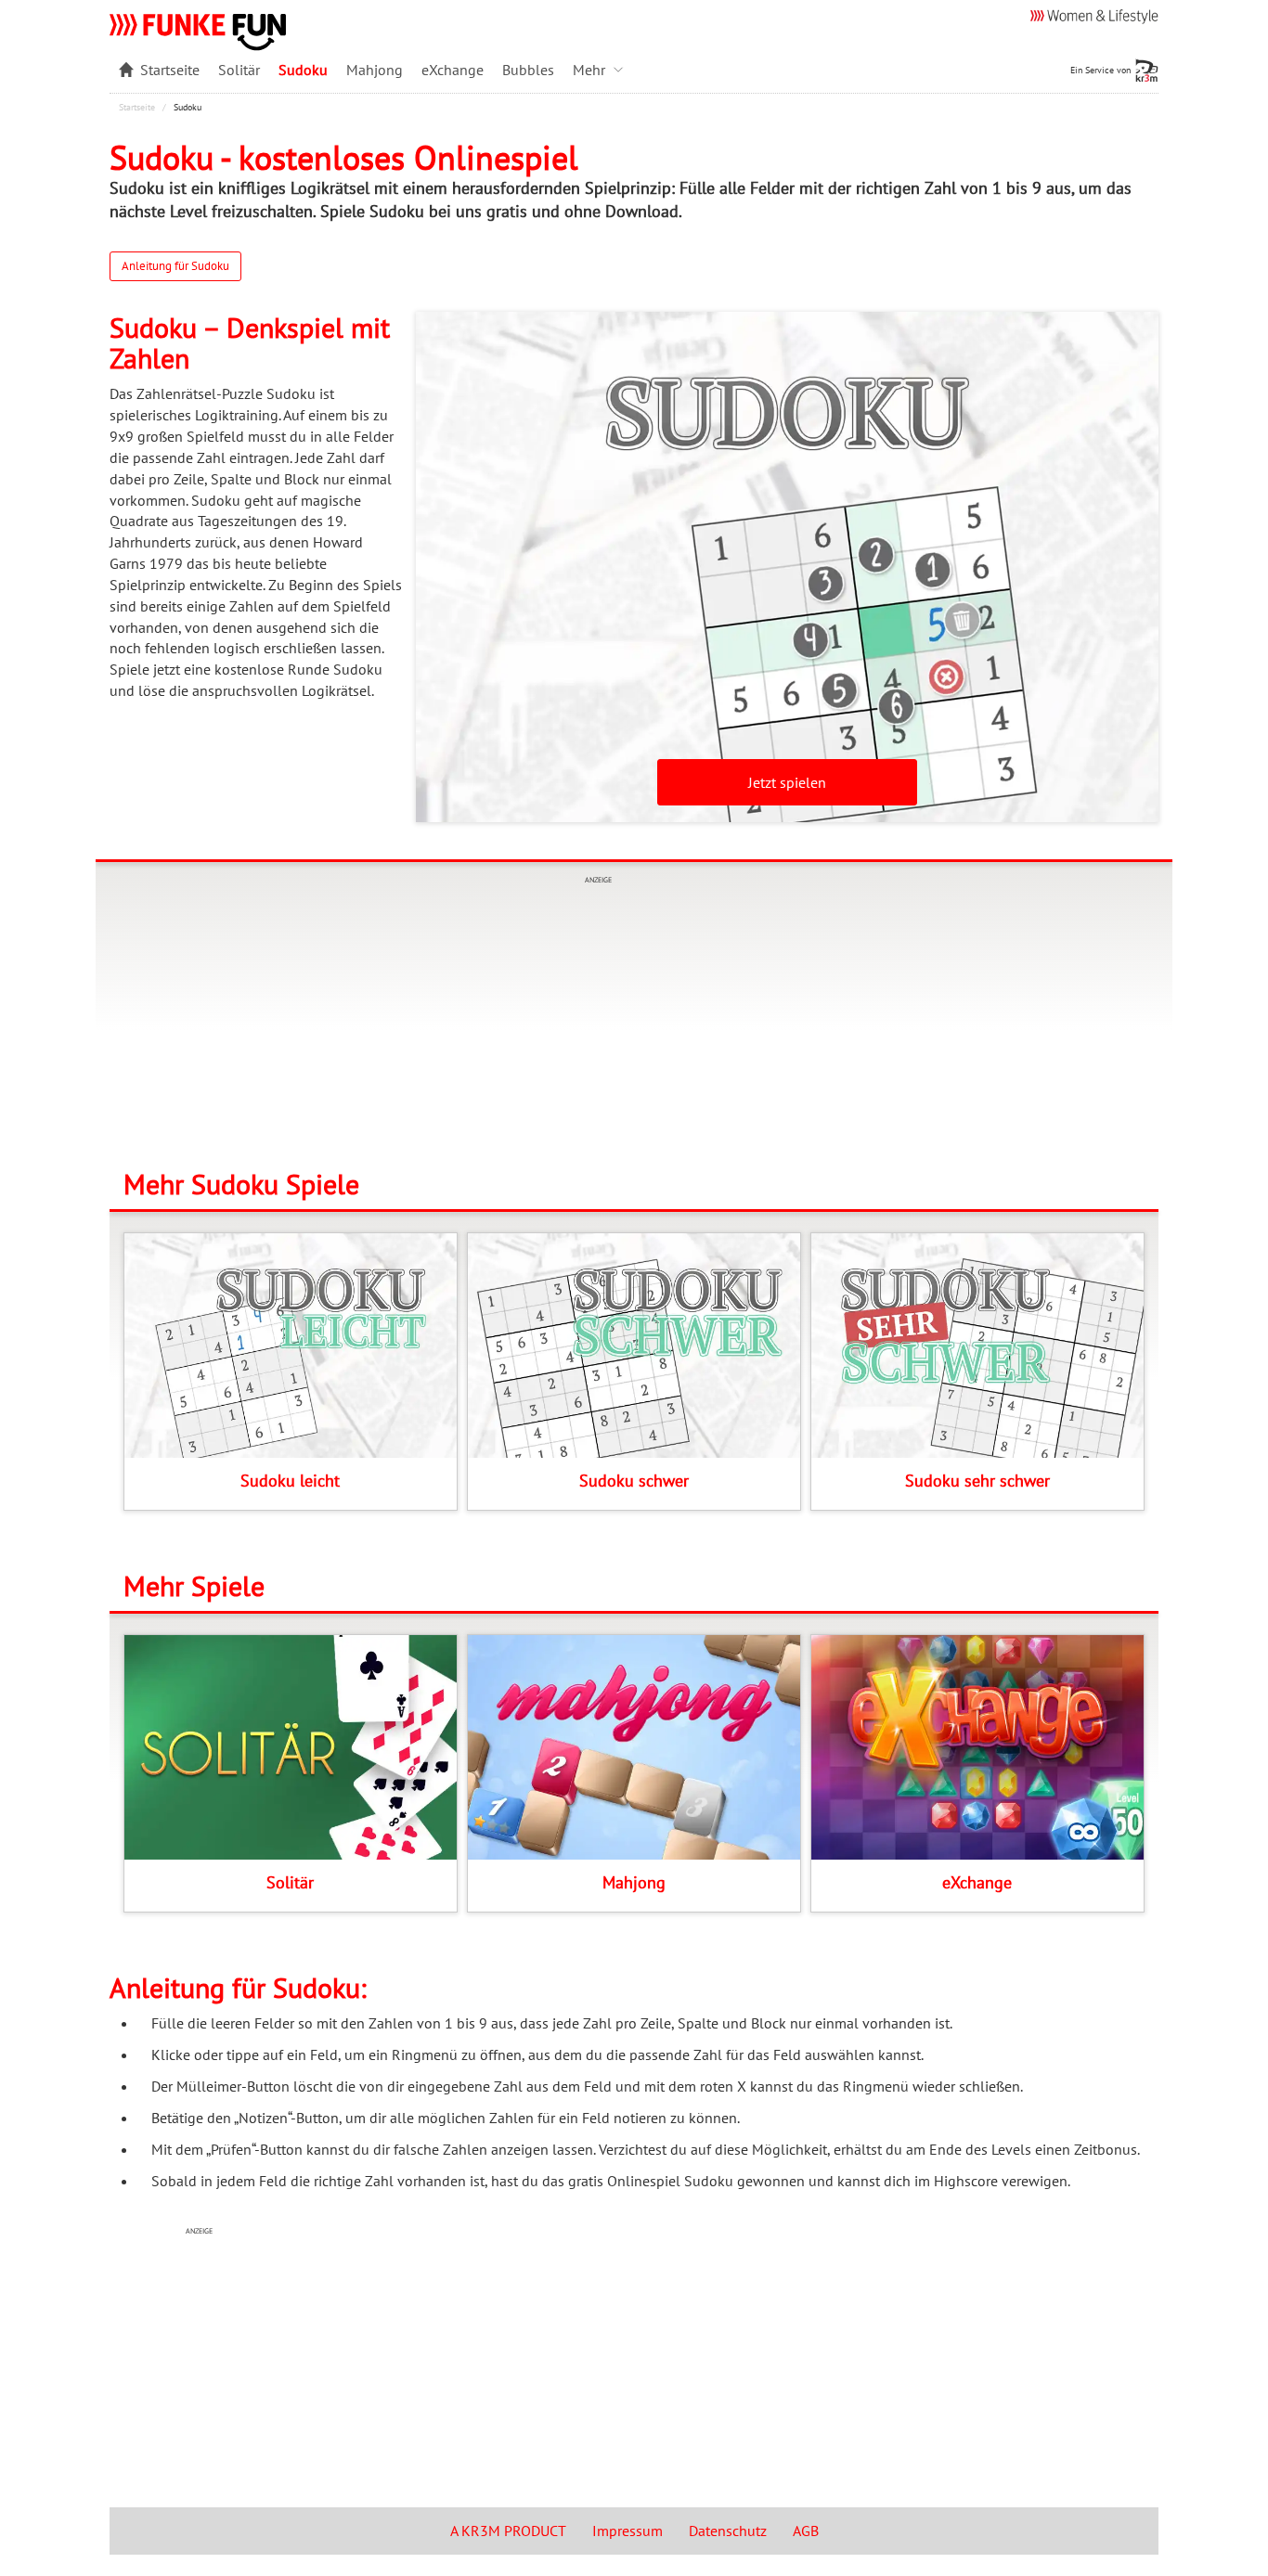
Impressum (628, 2531)
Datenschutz (728, 2531)
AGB (806, 2531)
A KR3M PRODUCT (508, 2531)
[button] (602, 70)
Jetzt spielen (787, 782)
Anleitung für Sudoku (175, 266)
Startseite (137, 107)
